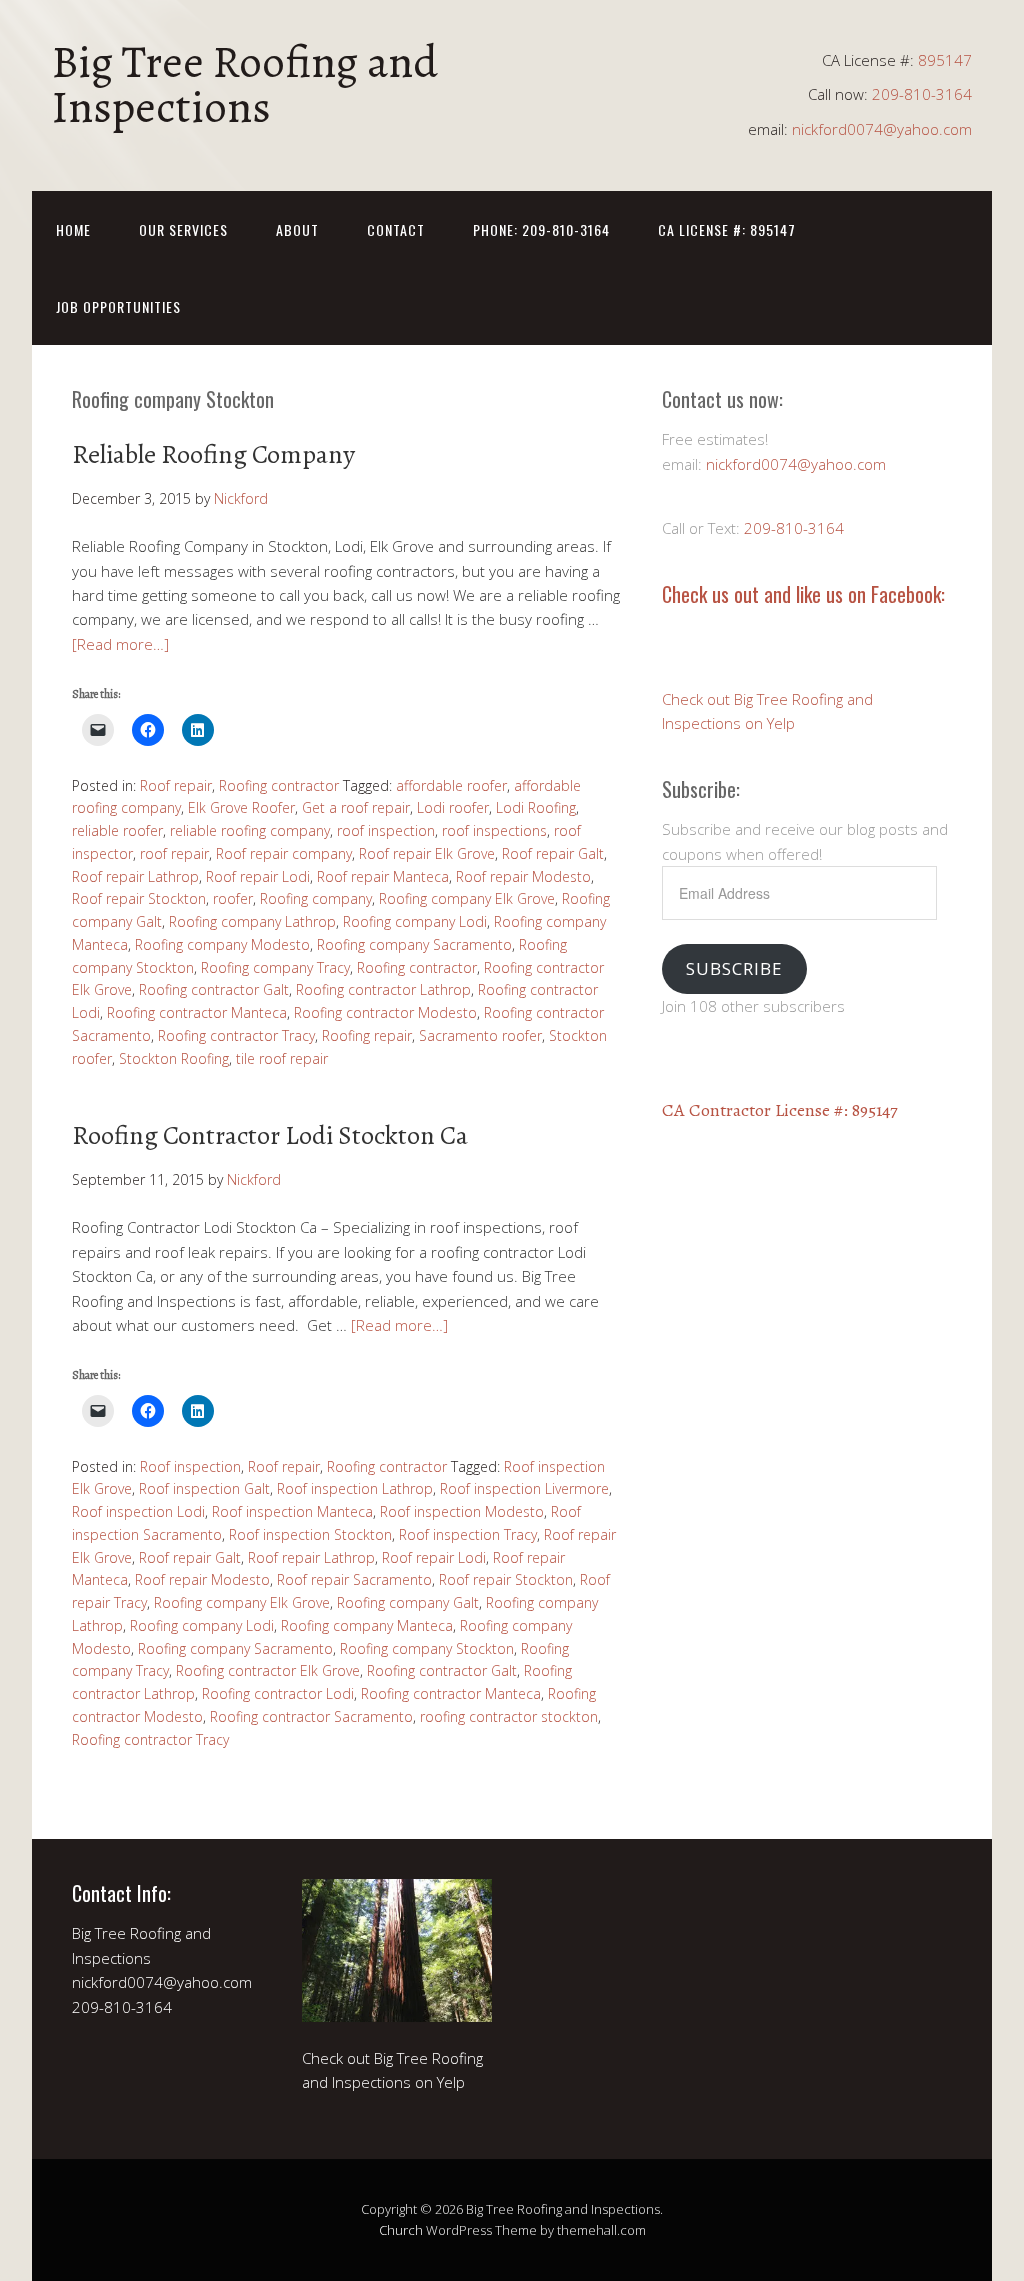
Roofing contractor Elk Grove (268, 1670)
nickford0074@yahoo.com (882, 129)
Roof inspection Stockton (310, 1534)
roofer (233, 898)
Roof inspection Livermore (524, 1488)
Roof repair (176, 785)
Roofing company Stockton (427, 1648)
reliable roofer (117, 830)
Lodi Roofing (536, 807)
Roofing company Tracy (275, 967)
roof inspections (494, 830)
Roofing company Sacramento (414, 944)
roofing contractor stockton (509, 1716)
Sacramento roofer (480, 1035)
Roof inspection (190, 1466)
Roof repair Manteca (383, 876)
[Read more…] (120, 644)
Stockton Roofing (174, 1058)
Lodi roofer (453, 807)
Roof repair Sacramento (354, 1579)
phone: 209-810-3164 (541, 229)
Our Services (183, 229)
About (297, 229)
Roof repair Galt (553, 853)
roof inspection (386, 830)
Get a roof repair (356, 807)
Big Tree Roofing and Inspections (245, 84)
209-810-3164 (922, 94)
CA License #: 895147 (727, 229)
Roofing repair (367, 1035)
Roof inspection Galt (204, 1488)
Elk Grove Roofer (241, 807)
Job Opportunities (118, 306)
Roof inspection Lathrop (355, 1488)
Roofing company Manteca (367, 1625)
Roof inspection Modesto (462, 1511)
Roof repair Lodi (258, 876)
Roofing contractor (279, 785)
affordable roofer (451, 785)
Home (73, 229)
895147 (945, 60)
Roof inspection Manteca (292, 1511)
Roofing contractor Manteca (197, 1012)
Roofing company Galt (408, 1602)
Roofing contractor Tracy (236, 1035)
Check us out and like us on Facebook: (803, 594)
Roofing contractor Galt (214, 989)
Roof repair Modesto (523, 876)
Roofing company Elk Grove (467, 898)
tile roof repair (282, 1058)
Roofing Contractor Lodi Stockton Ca (270, 1135)
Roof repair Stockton (139, 898)
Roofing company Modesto (222, 944)
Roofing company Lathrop (252, 921)
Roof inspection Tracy (468, 1534)
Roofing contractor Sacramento (311, 1716)
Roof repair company (284, 853)
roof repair (174, 853)
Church (401, 2230)
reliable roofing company (250, 830)
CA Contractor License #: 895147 (780, 1110)
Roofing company (316, 898)
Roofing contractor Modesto (385, 1012)
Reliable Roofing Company (213, 454)
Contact (396, 229)
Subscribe (734, 968)
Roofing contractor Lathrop (383, 989)
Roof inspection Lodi (138, 1511)
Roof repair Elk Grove (427, 853)
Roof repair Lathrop (135, 876)
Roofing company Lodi (415, 921)
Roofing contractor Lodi (278, 1693)
